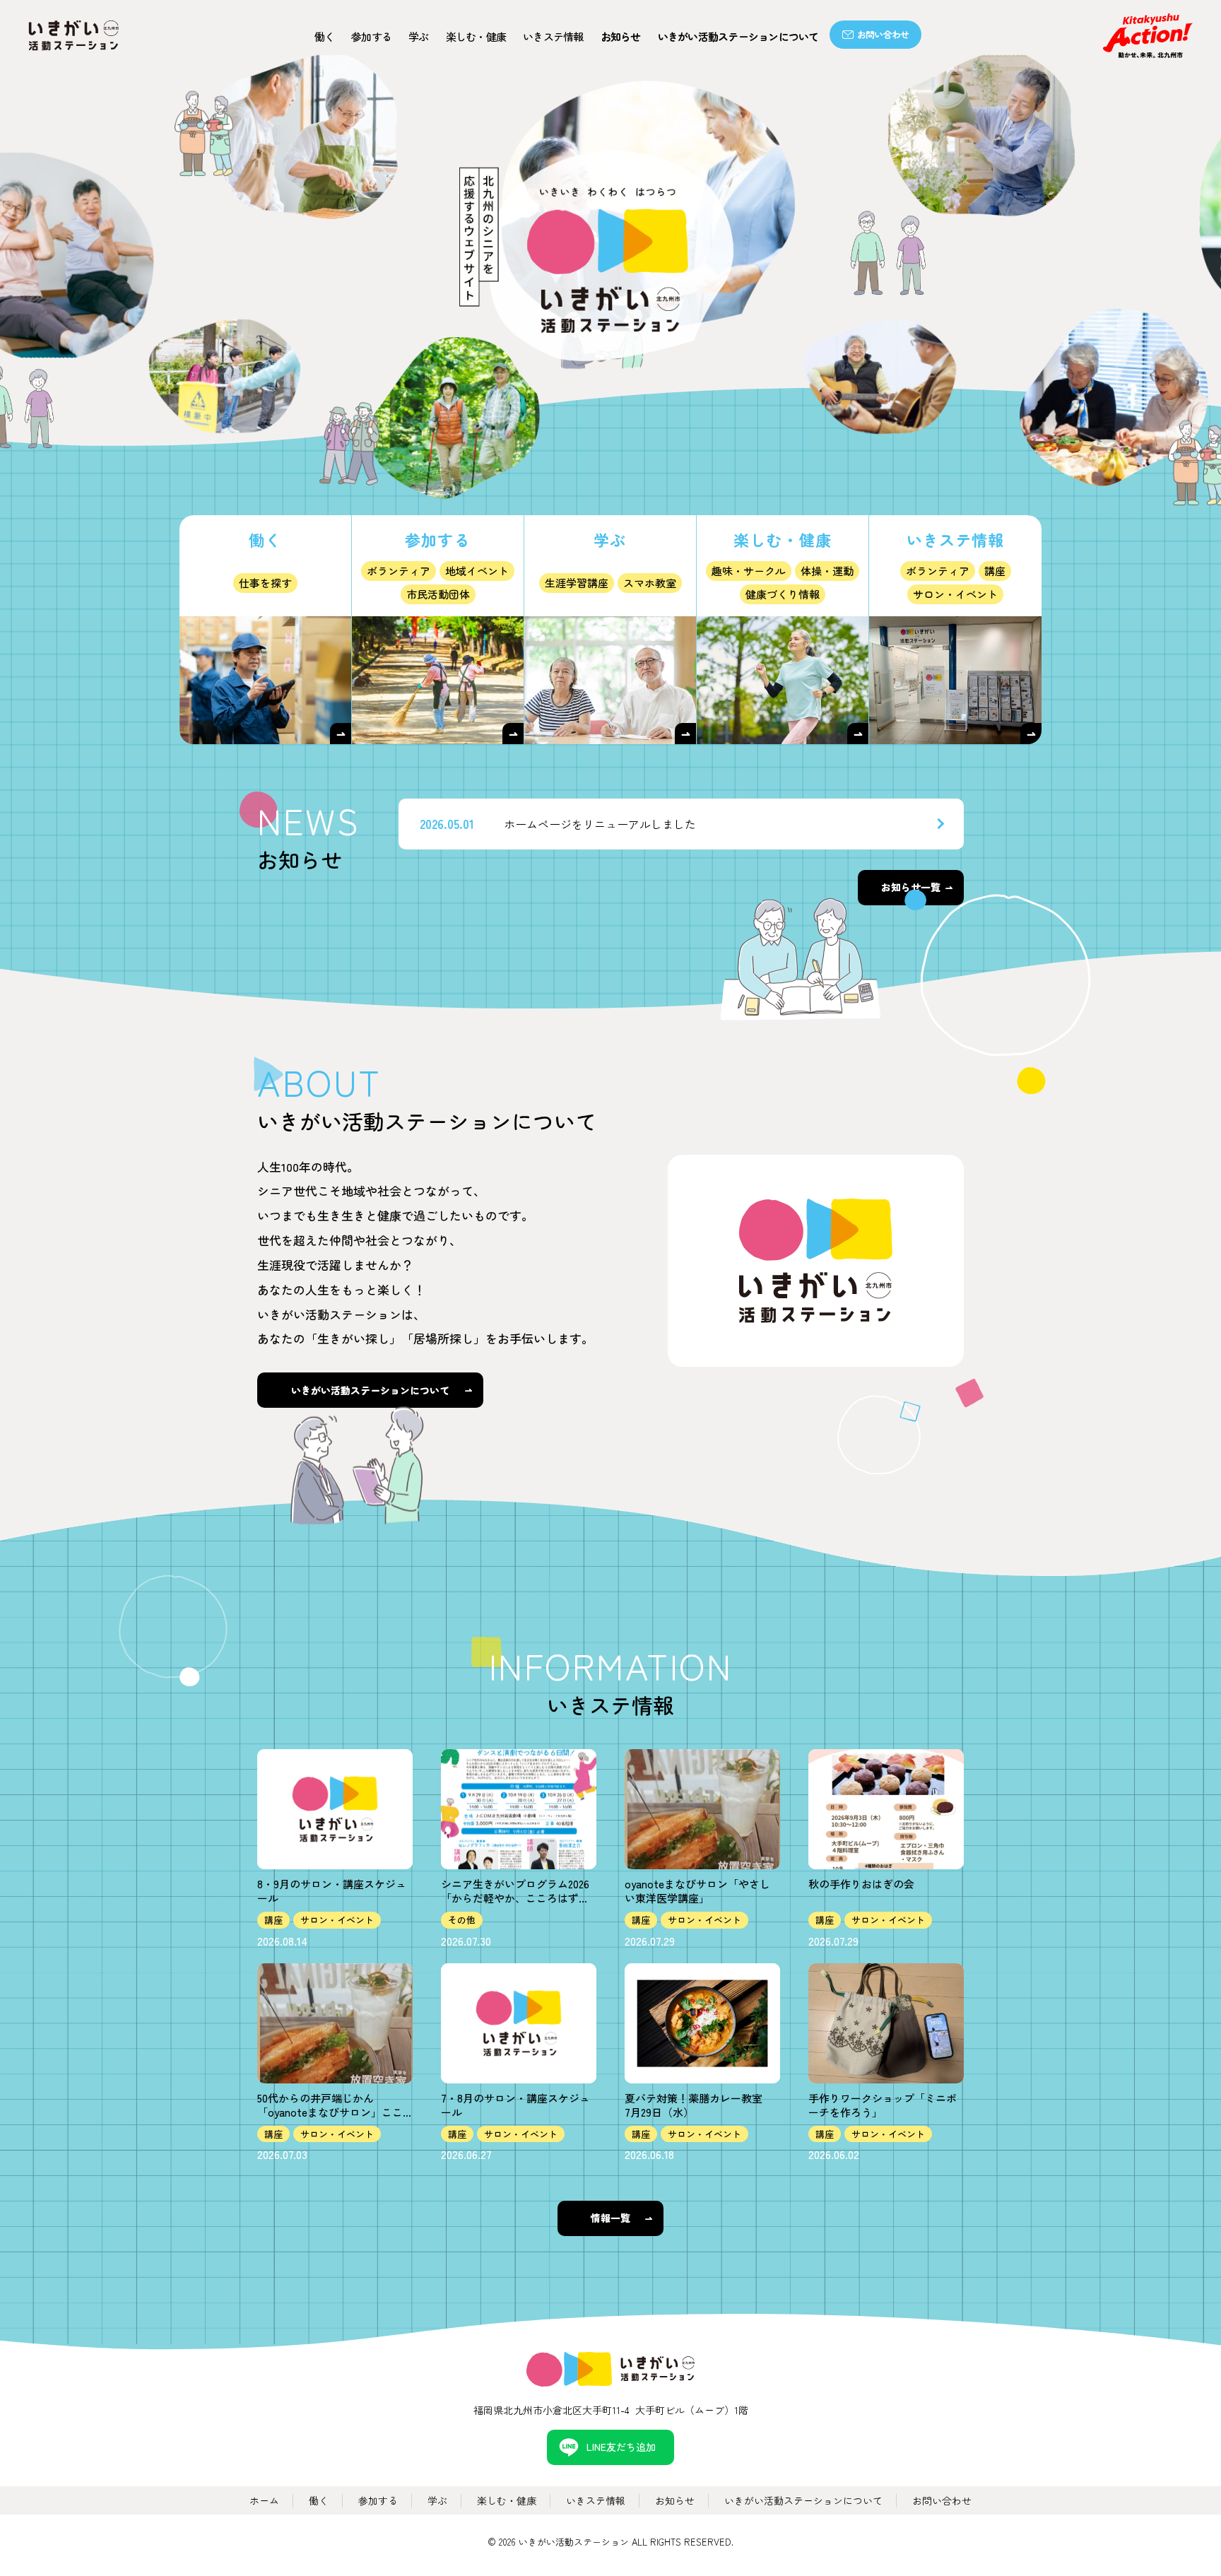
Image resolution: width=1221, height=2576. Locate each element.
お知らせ (621, 36)
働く (325, 36)
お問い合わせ (883, 34)
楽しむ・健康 (507, 2500)
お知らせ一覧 (911, 887)
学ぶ (419, 36)
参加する (371, 36)
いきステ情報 (553, 36)
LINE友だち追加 (621, 2447)
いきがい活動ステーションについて (738, 36)
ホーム (264, 2500)
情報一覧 (610, 2218)
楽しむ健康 (476, 36)
